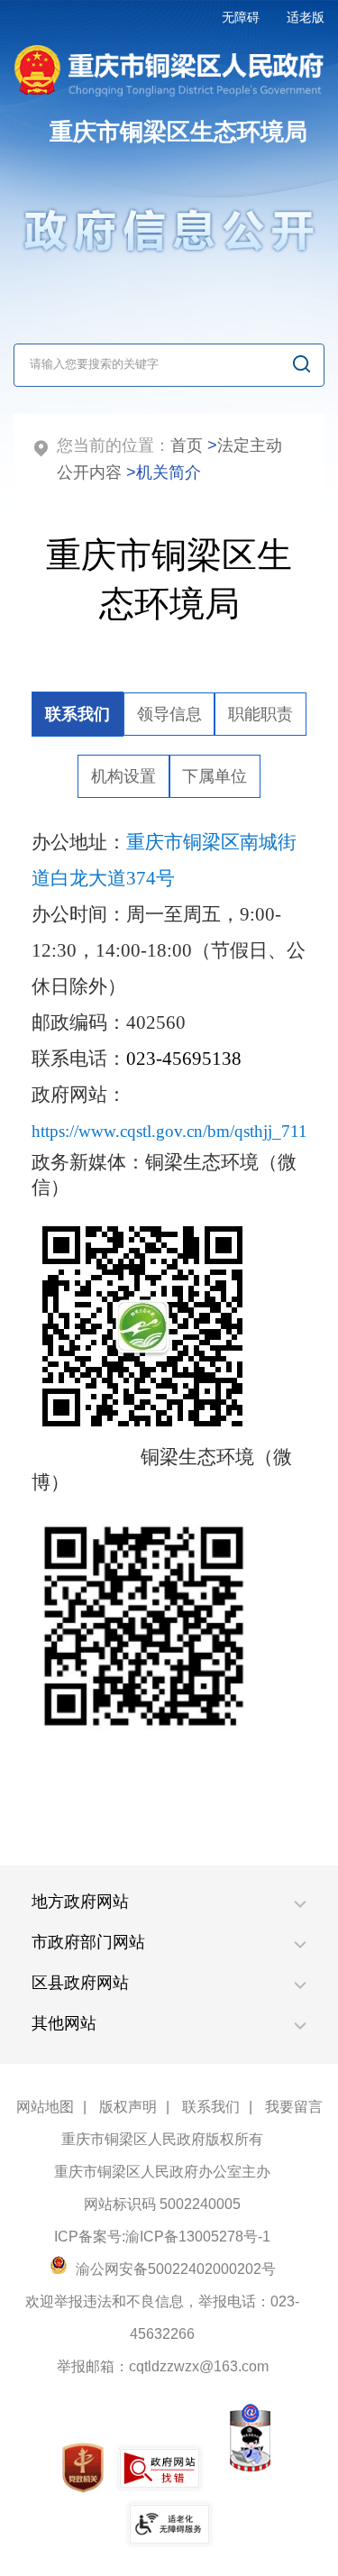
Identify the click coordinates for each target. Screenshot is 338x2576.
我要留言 (294, 2107)
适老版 (306, 17)
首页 (187, 445)
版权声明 (128, 2107)
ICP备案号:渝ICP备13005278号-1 (162, 2237)
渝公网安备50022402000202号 (174, 2269)
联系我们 (211, 2107)
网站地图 (45, 2107)
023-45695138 (184, 1059)
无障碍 (241, 17)
